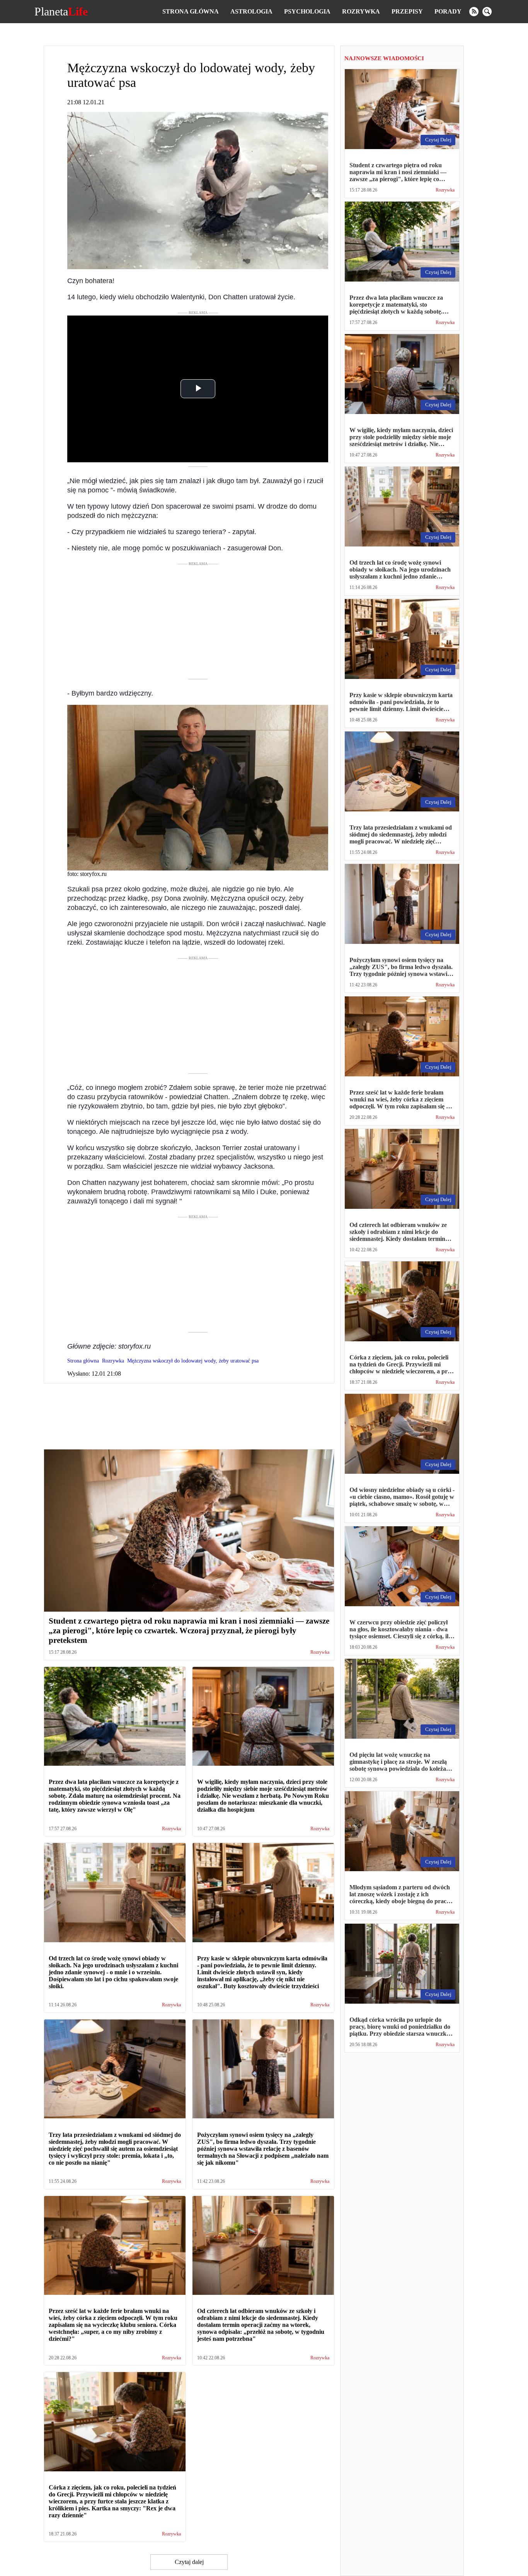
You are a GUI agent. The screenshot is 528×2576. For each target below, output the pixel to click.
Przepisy (407, 11)
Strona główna (191, 11)
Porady (448, 11)
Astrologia (251, 11)
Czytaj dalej (189, 2562)
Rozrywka (361, 11)
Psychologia (307, 11)
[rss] (474, 12)
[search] (487, 12)
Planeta (61, 12)
